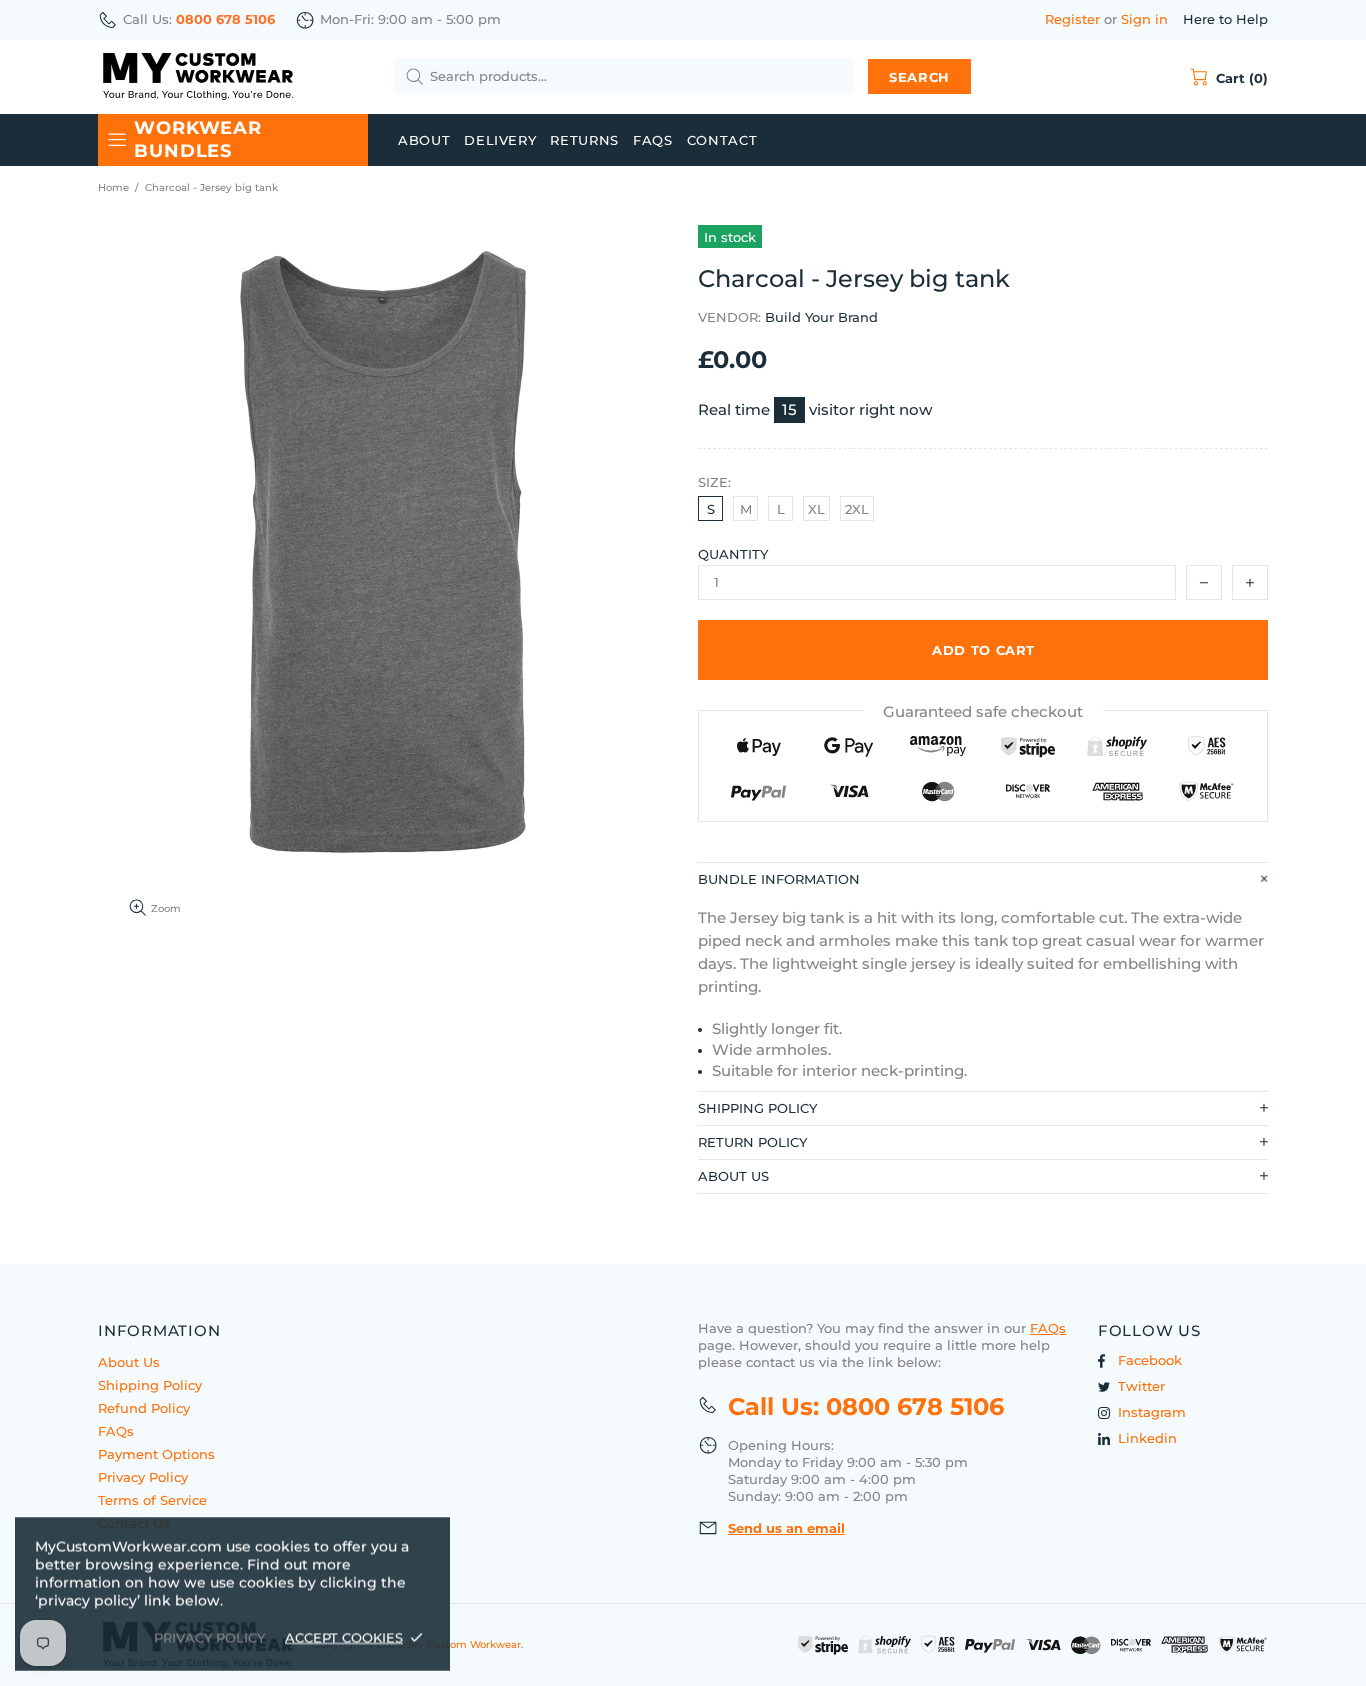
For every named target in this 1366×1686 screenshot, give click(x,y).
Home (113, 187)
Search (919, 77)
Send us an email (786, 1528)
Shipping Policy (150, 1385)
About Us (129, 1362)
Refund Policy (144, 1408)
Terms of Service (152, 1500)
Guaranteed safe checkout (983, 711)
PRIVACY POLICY (209, 1637)
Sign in (1144, 19)
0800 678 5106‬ (225, 19)
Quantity (733, 554)
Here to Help (1225, 19)
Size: (714, 482)
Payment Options (156, 1454)
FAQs (116, 1431)
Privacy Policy (143, 1477)
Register (1072, 19)
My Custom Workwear (198, 76)
